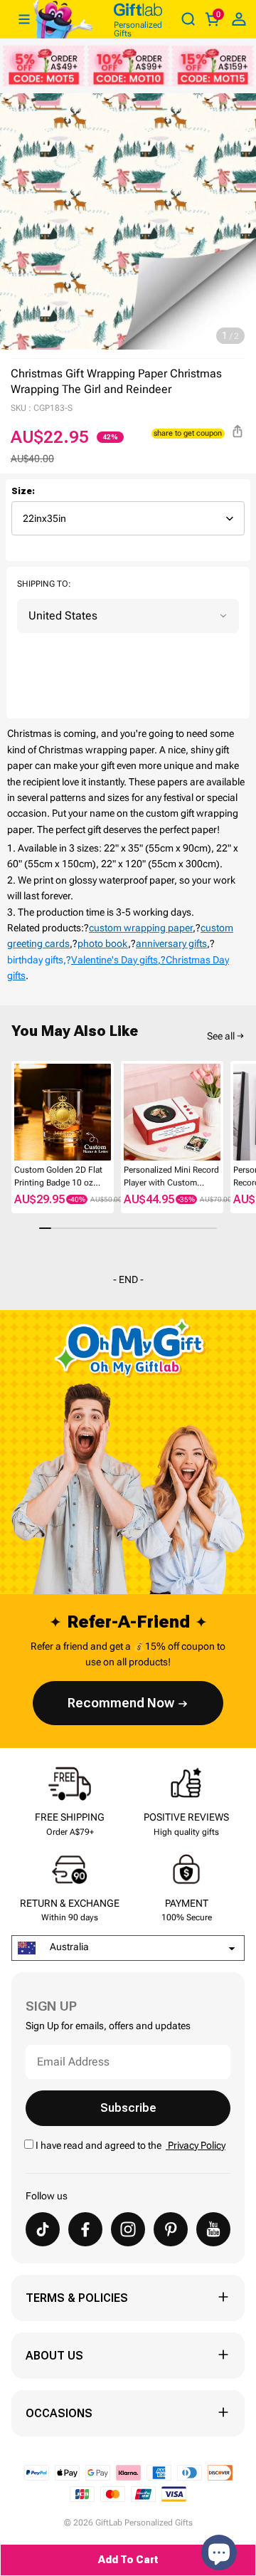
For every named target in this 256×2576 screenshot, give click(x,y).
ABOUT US (54, 2356)
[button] (17, 1115)
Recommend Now (121, 1703)
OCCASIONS (59, 2413)
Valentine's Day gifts (114, 960)
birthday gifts (35, 960)
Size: (23, 491)
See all (221, 1036)
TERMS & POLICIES (77, 2298)
